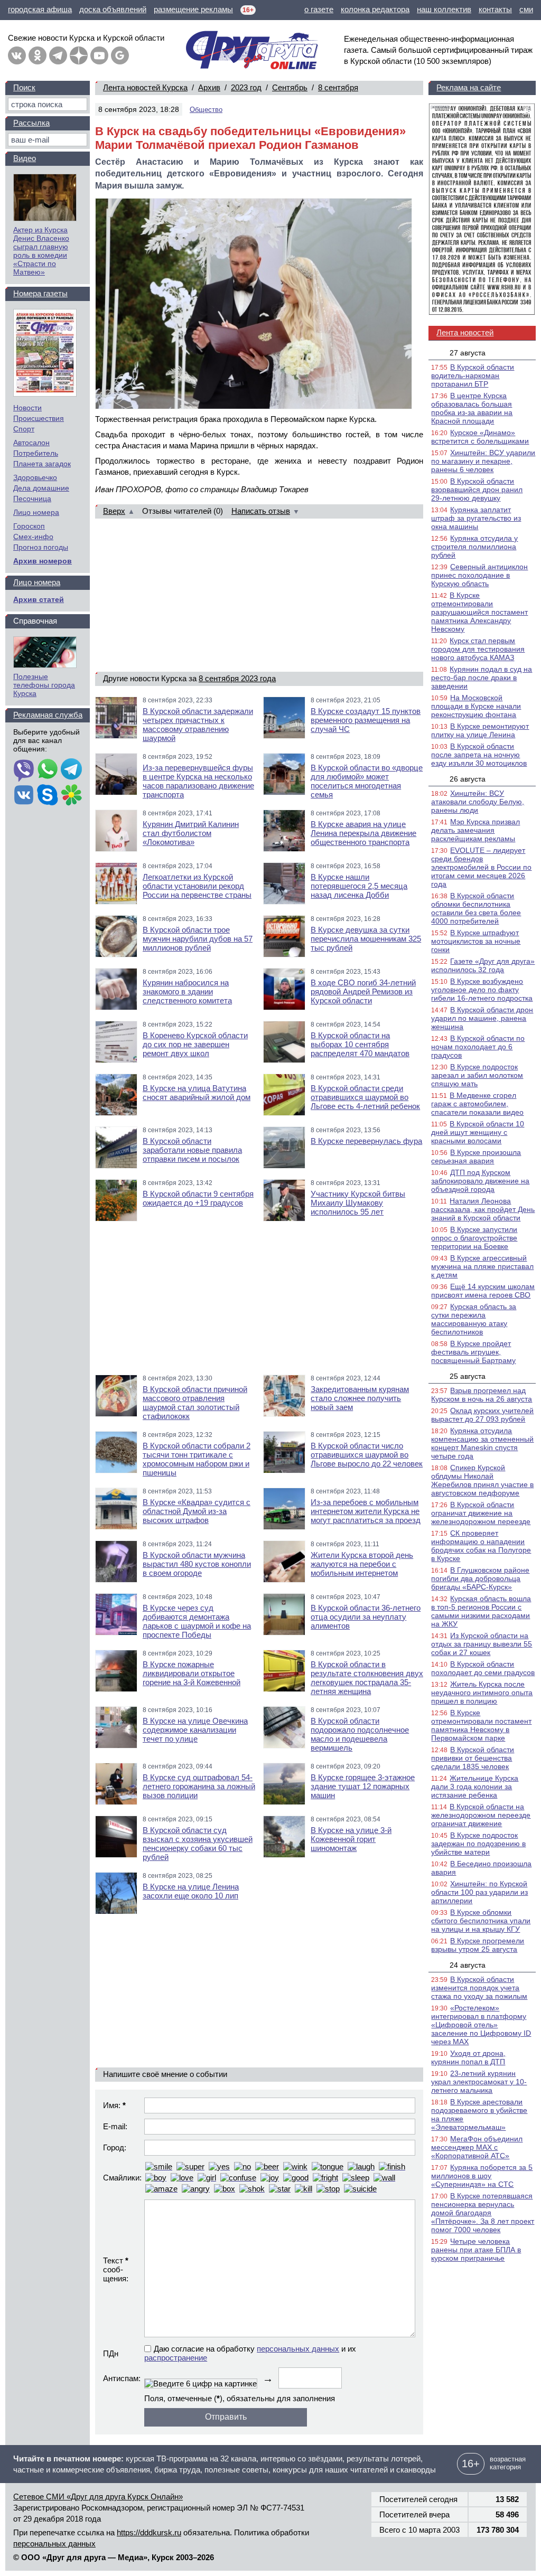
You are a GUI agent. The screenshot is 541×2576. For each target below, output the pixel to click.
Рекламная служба (48, 715)
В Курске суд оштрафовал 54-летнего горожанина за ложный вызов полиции (199, 1786)
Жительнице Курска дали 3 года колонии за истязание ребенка (475, 1787)
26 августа (468, 779)
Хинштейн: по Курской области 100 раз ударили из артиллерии (479, 1892)
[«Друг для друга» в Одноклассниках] (38, 55)
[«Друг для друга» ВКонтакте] (17, 55)
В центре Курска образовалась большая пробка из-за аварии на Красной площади (472, 408)
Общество (206, 110)
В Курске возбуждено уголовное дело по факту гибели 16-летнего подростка (482, 990)
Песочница (32, 499)
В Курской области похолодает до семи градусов (483, 1668)
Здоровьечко (35, 477)
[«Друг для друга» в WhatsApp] (48, 770)
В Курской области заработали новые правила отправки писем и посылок (192, 1150)
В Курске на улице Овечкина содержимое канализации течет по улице (195, 1730)
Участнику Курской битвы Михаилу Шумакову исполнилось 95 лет (358, 1203)
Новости (27, 408)
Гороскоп (29, 526)
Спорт (24, 429)
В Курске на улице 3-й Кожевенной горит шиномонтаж (351, 1839)
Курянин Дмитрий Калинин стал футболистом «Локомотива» (191, 833)
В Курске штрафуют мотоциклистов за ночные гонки (476, 941)
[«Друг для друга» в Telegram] (58, 55)
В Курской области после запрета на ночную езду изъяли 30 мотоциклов (479, 755)
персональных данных (298, 2349)
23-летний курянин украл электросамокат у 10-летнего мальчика (479, 2082)
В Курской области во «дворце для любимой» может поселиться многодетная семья (367, 781)
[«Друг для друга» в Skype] (48, 796)
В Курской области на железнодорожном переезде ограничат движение (481, 1815)
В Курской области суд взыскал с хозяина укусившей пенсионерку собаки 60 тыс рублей (198, 1844)
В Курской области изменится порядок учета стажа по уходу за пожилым (479, 1988)
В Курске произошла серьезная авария (476, 1157)
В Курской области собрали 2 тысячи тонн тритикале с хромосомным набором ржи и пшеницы (197, 1459)
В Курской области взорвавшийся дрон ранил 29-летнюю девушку (477, 490)
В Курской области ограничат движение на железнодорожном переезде (481, 1513)
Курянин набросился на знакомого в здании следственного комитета (187, 991)
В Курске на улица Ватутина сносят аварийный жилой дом (197, 1093)
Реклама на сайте (469, 87)
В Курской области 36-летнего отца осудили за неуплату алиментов (366, 1617)
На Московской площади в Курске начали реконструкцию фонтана (476, 706)
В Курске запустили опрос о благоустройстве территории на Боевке (474, 1238)
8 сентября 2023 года (237, 678)
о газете (319, 9)
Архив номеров (43, 561)
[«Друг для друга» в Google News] (120, 55)
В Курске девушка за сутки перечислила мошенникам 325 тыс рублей (366, 939)
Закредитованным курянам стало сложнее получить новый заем (360, 1398)
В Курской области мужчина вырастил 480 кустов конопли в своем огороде (197, 1564)
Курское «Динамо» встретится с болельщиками (480, 437)
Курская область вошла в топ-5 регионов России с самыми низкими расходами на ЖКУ (481, 1611)
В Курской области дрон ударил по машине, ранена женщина (482, 1018)
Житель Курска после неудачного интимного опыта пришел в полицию (482, 1693)
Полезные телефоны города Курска (44, 685)
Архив (209, 87)
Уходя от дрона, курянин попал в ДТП (468, 2057)
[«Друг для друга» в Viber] (24, 770)
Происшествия (39, 418)
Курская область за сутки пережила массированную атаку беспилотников (474, 1319)
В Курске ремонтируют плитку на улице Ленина (480, 730)
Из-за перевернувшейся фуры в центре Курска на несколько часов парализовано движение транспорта (198, 781)
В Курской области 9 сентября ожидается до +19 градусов (198, 1198)
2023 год (246, 87)
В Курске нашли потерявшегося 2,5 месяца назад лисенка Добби (359, 886)
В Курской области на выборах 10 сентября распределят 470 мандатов (360, 1044)
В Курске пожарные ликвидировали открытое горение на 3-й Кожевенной (192, 1673)
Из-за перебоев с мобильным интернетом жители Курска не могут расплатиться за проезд (366, 1511)
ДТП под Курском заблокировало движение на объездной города (480, 1181)
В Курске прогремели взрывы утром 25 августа (478, 1945)
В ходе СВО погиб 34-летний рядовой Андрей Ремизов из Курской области (363, 991)
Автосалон (31, 443)
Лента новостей (465, 332)
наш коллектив (444, 9)
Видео (25, 158)
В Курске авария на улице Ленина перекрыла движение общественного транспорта (363, 833)
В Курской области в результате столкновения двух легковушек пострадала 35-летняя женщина (367, 1678)
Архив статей (39, 599)
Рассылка (31, 123)
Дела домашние (41, 488)
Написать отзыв (261, 511)
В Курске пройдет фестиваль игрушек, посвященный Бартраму (473, 1352)
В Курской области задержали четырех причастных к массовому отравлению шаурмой (198, 725)
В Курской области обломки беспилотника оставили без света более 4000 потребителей (476, 908)
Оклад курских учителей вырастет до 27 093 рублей (482, 1415)
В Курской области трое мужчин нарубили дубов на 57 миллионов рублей (198, 939)
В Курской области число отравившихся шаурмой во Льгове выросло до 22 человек (367, 1455)
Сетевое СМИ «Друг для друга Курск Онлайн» (98, 2497)
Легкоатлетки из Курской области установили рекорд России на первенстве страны (197, 886)
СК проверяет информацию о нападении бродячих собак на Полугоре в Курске (481, 1546)
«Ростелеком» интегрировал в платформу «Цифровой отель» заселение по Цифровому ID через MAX (481, 2025)
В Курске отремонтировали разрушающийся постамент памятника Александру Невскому (479, 612)
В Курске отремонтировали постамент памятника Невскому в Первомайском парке (481, 1725)
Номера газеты (40, 293)
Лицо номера (36, 512)
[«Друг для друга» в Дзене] (79, 55)
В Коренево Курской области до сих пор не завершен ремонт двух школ (195, 1044)
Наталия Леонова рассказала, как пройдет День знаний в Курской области (483, 1209)
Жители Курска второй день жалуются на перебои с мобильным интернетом (362, 1564)
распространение (176, 2358)
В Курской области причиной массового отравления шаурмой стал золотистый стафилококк (195, 1403)
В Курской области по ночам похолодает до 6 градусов (478, 1047)
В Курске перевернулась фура (366, 1141)
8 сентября (338, 87)
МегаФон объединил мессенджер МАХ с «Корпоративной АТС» (477, 2147)
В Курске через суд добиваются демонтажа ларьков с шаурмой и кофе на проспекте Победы (197, 1621)
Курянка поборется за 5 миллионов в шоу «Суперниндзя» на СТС (482, 2176)
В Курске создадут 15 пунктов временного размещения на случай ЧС (366, 720)
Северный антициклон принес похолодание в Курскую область (479, 575)
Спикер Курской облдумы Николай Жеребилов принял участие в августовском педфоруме (482, 1480)
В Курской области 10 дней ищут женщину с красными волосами (478, 1132)
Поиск (24, 87)
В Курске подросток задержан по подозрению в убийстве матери (478, 1844)
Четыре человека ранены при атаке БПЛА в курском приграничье (476, 2250)
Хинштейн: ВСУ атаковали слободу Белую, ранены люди (478, 802)
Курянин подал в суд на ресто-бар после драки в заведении (482, 678)
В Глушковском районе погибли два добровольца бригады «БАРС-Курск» (480, 1578)
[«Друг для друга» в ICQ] (71, 796)
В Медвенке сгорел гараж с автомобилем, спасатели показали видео (477, 1104)
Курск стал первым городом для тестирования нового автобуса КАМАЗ (478, 649)
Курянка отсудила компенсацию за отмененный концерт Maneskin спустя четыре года (482, 1443)
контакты (495, 9)
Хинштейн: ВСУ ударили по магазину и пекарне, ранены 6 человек (483, 461)
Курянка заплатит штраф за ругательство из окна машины (476, 518)
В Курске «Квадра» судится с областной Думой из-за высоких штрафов (197, 1511)
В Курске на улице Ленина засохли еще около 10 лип (191, 1891)
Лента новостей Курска (145, 87)
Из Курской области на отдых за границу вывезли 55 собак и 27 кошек (482, 1644)
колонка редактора (375, 9)
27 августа (468, 353)
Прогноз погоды (41, 547)
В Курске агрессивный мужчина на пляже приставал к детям (482, 1266)
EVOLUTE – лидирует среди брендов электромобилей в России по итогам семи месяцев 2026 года (481, 867)
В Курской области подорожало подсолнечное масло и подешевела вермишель (360, 1734)
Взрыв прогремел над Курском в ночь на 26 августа (482, 1395)
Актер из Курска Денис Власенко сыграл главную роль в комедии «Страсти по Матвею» (41, 251)
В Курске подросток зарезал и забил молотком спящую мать (477, 1075)
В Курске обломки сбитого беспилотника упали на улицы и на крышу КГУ (481, 1921)
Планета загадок (42, 464)
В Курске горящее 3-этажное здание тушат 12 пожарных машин (363, 1786)
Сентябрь (290, 87)
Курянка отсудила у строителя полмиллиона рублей (474, 547)
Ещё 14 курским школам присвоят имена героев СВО (483, 1291)
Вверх (114, 511)
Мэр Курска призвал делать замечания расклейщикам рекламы (475, 830)
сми (526, 9)
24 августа (468, 1965)
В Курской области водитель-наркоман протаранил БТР (473, 375)
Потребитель (36, 453)
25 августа (468, 1376)
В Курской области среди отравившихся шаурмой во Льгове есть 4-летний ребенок (365, 1097)
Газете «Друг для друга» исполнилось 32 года (483, 965)
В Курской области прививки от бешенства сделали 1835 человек (473, 1758)
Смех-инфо (33, 537)
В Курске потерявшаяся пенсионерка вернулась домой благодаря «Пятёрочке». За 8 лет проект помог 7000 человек (483, 2213)
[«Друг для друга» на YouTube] (99, 55)
